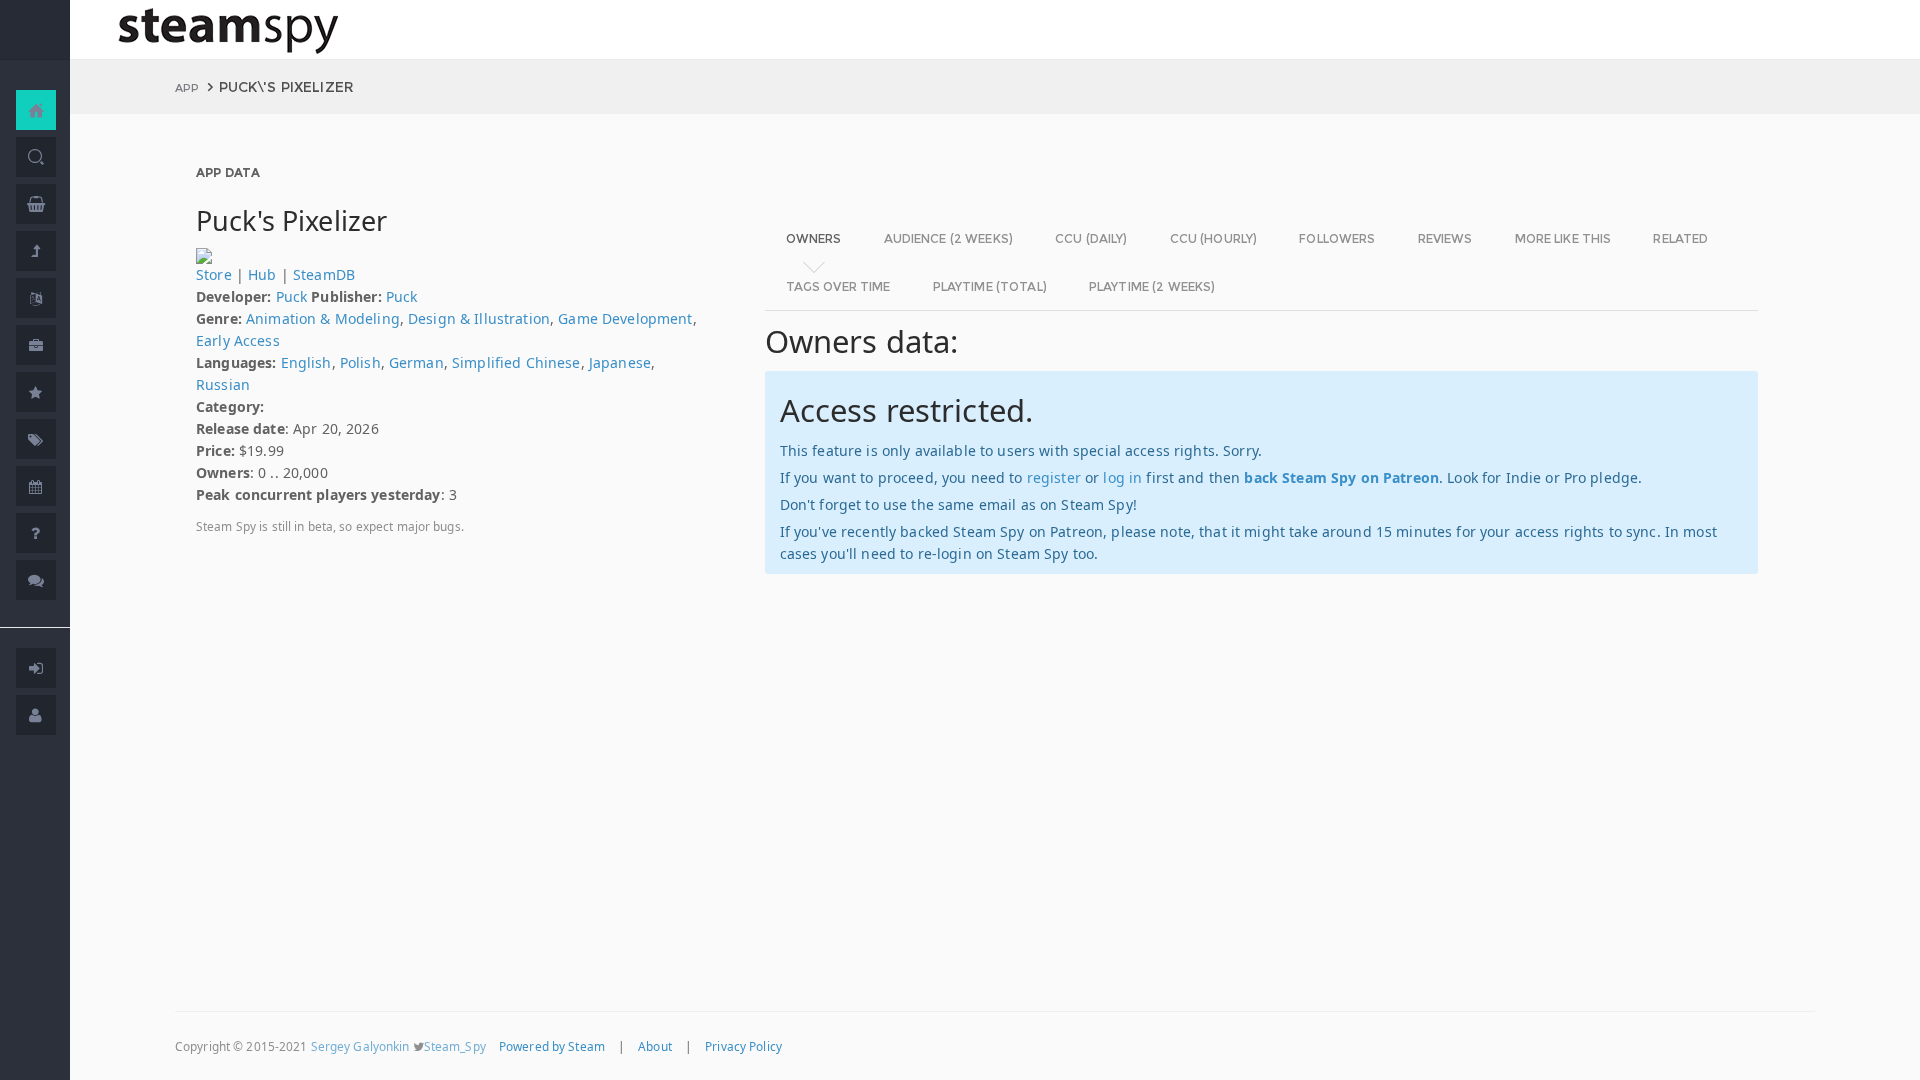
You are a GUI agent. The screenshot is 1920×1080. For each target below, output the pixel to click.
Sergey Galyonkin (360, 1046)
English (306, 362)
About (655, 1046)
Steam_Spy (455, 1046)
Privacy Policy (743, 1046)
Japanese (620, 362)
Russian (223, 384)
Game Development (625, 318)
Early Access (238, 340)
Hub (262, 274)
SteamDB (324, 274)
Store (214, 274)
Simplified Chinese (516, 362)
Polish (360, 362)
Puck (292, 296)
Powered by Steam (552, 1046)
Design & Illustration (479, 318)
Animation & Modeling (323, 318)
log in (1122, 477)
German (416, 362)
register (1054, 477)
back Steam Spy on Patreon (1341, 477)
